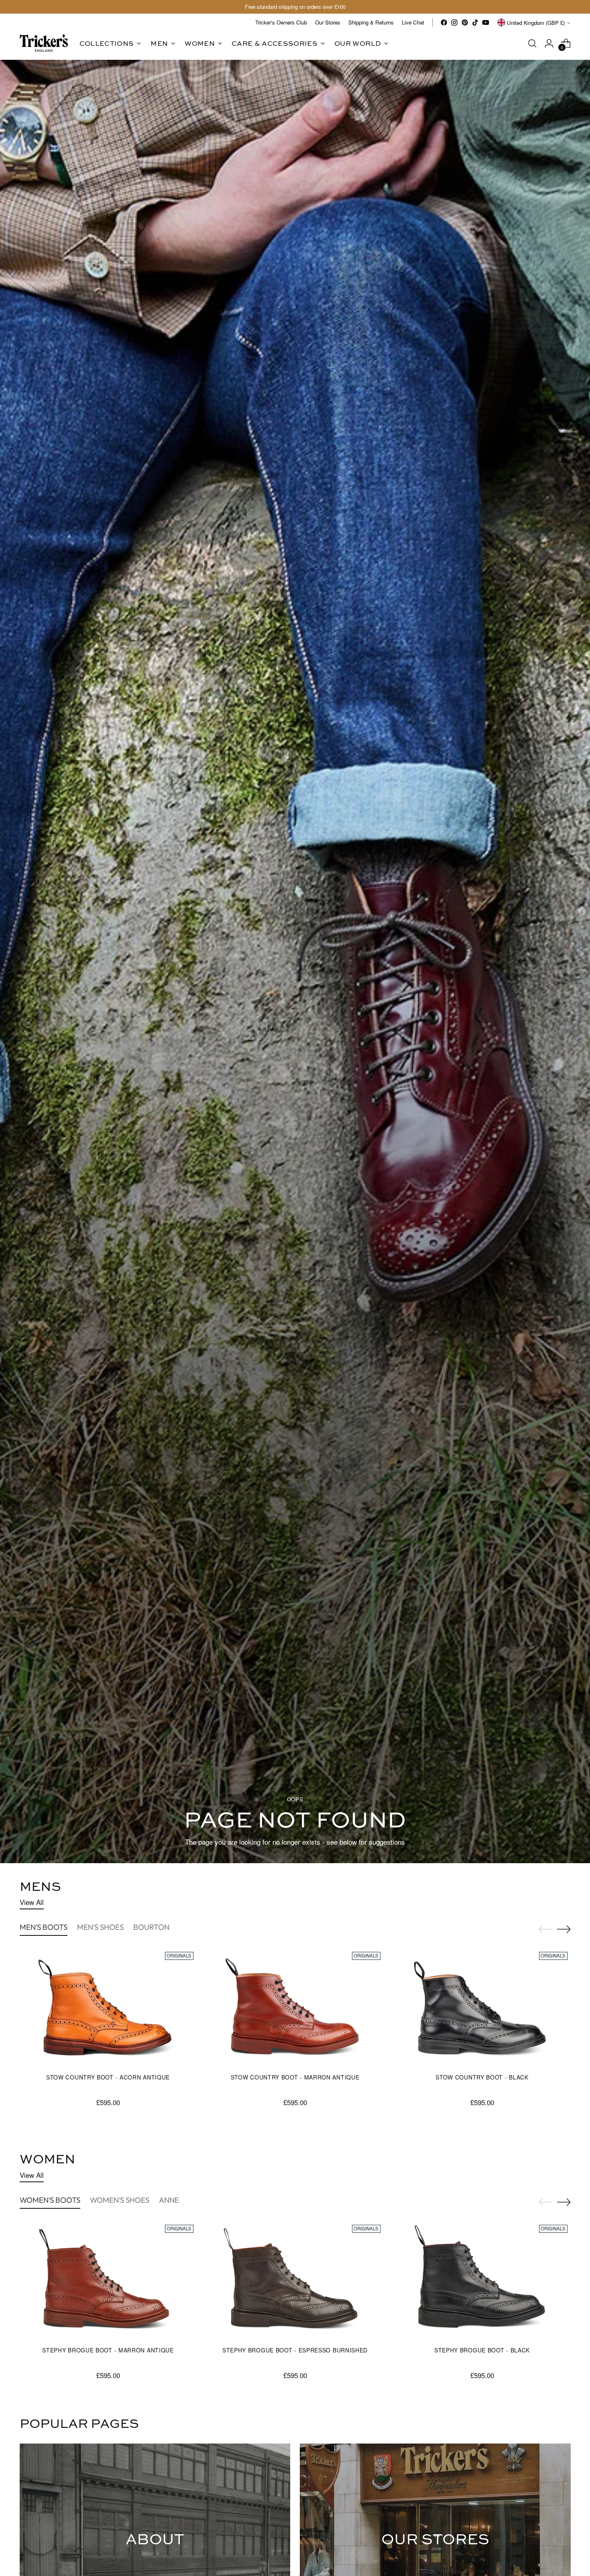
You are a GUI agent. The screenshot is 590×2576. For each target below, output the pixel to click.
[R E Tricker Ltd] (44, 43)
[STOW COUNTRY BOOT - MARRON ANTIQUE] (295, 2008)
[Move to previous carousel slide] (545, 1929)
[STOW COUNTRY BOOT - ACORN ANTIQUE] (108, 2008)
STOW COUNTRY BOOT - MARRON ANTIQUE (295, 2077)
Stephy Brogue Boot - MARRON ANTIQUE (108, 2350)
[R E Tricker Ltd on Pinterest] (465, 22)
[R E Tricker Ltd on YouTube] (486, 22)
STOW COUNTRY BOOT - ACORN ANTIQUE (108, 2077)
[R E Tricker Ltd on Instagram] (454, 22)
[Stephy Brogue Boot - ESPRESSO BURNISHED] (295, 2281)
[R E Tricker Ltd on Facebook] (444, 22)
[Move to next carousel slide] (564, 1929)
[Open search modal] (532, 43)
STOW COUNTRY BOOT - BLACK (482, 2077)
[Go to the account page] (549, 43)
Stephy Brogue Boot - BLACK (482, 2350)
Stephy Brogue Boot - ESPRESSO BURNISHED (295, 2350)
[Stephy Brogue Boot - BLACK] (482, 2281)
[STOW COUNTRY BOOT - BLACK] (482, 2008)
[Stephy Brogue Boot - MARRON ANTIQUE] (108, 2281)
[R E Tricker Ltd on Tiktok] (475, 22)
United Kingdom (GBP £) (536, 23)
